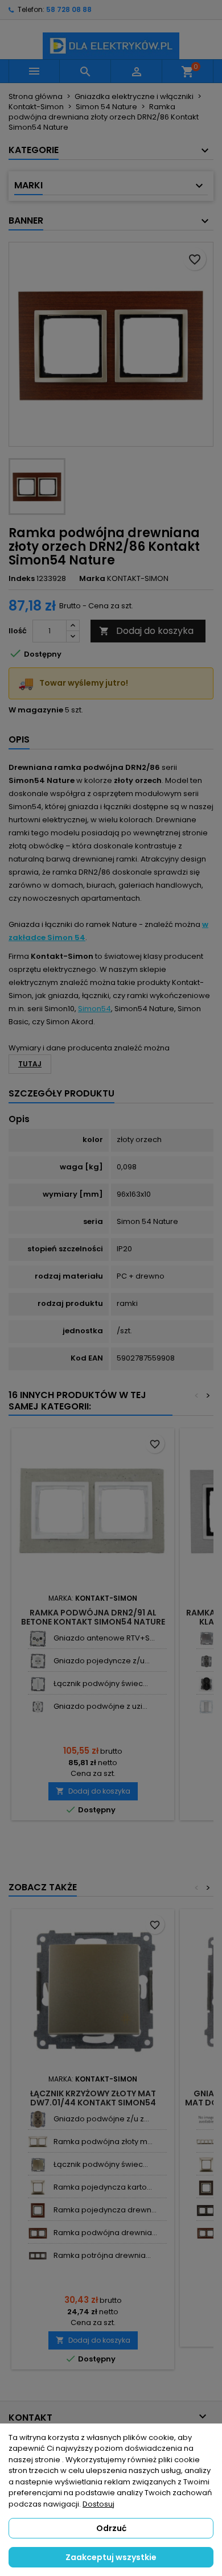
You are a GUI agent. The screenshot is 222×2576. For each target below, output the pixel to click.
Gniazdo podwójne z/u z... (101, 2119)
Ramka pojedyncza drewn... (105, 2210)
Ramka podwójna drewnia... (105, 2233)
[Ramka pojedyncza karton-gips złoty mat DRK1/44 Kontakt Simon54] (38, 2188)
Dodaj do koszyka (146, 631)
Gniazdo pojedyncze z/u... (102, 1661)
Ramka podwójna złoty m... (103, 2142)
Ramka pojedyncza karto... (103, 2187)
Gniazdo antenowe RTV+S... (104, 1638)
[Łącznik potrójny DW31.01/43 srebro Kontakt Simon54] (206, 1707)
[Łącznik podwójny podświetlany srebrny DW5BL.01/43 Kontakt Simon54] (206, 1639)
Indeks (22, 579)
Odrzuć (111, 2528)
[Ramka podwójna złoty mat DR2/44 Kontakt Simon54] (38, 2142)
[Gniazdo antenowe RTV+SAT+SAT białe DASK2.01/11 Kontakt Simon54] (38, 1639)
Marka (92, 579)
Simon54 (94, 1009)
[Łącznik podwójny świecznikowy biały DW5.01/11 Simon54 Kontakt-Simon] (38, 1684)
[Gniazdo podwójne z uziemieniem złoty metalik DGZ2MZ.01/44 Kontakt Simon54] (38, 2119)
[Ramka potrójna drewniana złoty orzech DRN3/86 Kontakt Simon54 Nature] (38, 2256)
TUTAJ (30, 1064)
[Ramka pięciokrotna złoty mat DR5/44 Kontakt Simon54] (206, 2142)
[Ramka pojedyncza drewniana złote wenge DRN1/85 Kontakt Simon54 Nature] (206, 2188)
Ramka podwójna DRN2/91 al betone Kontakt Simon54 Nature (93, 1617)
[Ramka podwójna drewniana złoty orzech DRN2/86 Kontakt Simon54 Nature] (38, 2233)
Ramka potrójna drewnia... (102, 2255)
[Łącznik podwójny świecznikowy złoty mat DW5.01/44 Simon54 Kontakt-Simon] (38, 2165)
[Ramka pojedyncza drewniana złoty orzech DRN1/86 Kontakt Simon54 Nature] (38, 2210)
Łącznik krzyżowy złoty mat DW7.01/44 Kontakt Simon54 (93, 2098)
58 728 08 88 (69, 9)
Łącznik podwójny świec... (101, 1683)
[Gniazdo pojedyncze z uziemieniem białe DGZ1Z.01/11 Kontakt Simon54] (38, 1661)
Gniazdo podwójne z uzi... (100, 1706)
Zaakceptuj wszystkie (111, 2557)
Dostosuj (98, 2504)
